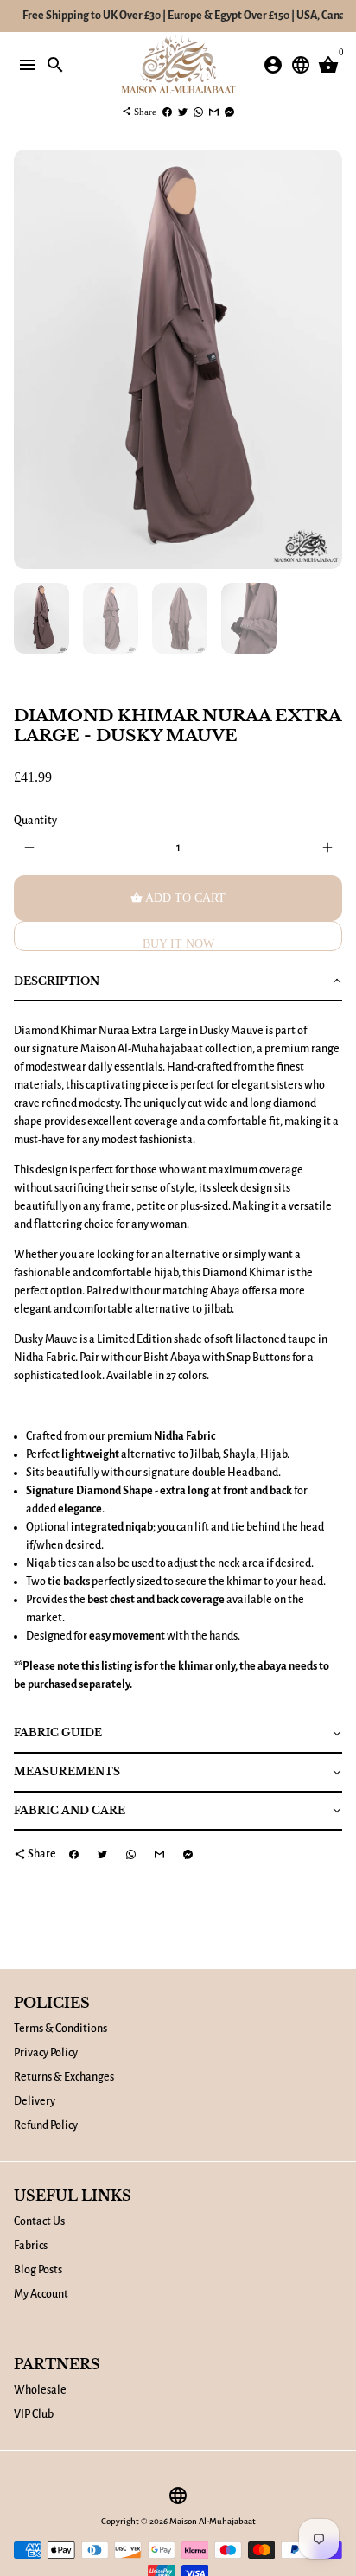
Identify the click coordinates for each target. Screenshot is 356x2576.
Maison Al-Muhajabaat (213, 2521)
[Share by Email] (214, 112)
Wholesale (40, 2390)
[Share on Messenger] (229, 112)
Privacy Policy (46, 2053)
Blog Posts (38, 2270)
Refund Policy (46, 2125)
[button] (178, 983)
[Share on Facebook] (167, 112)
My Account (41, 2294)
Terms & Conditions (60, 2029)
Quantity (35, 821)
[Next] (327, 359)
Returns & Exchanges (64, 2077)
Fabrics (31, 2246)
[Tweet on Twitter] (183, 112)
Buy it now (178, 944)
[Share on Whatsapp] (198, 112)
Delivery (35, 2101)
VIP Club (34, 2414)
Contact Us (39, 2221)
